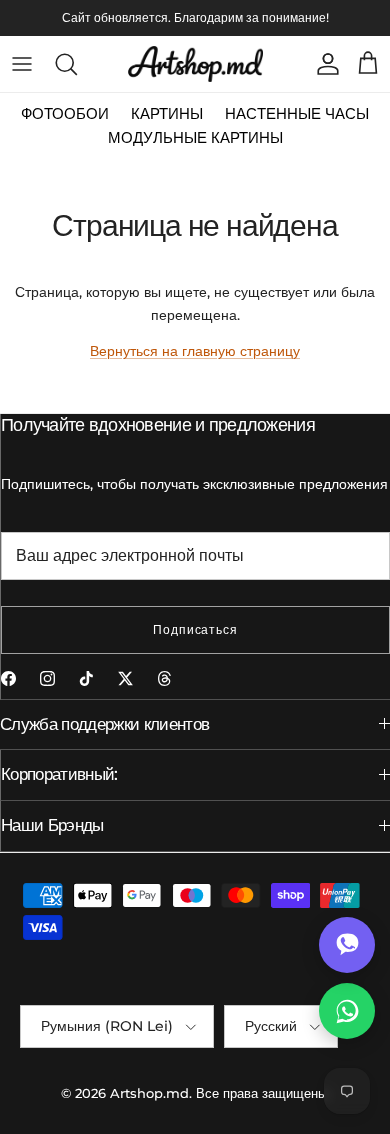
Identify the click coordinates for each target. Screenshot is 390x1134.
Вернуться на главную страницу (195, 351)
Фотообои (65, 113)
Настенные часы (297, 113)
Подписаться (196, 629)
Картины (167, 113)
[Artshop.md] (195, 64)
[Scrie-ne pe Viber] (347, 945)
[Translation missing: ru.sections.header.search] (66, 64)
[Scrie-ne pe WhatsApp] (347, 1011)
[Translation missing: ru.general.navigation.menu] (22, 64)
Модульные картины (195, 137)
